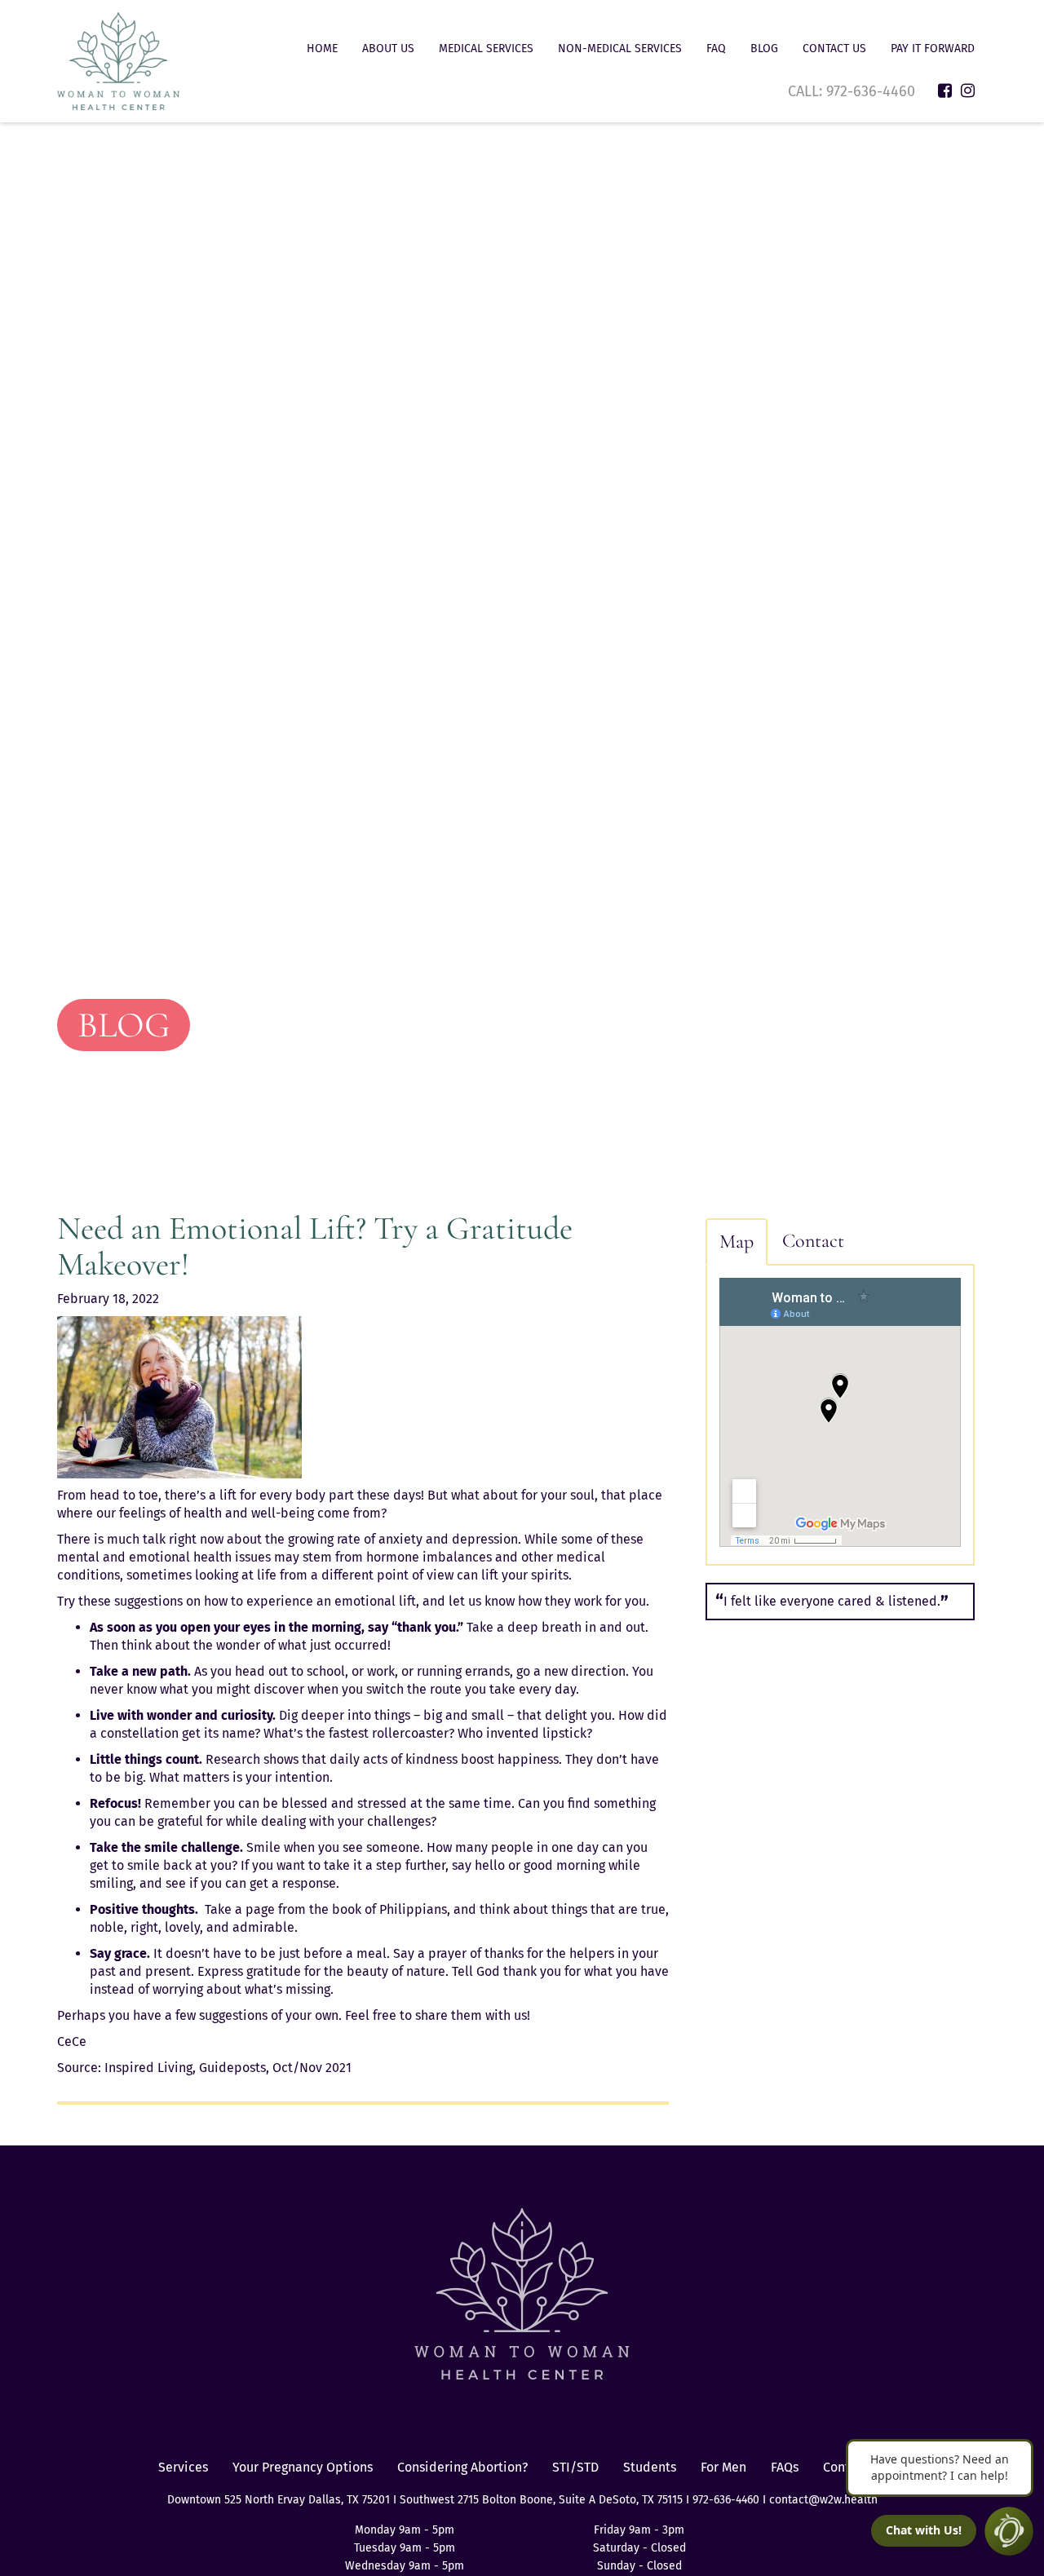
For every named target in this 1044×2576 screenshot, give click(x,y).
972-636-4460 (873, 91)
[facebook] (945, 91)
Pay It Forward (933, 49)
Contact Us (834, 49)
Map (737, 1242)
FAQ (716, 49)
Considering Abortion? (462, 2467)
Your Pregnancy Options (303, 2467)
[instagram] (968, 91)
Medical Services (486, 49)
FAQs (785, 2467)
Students (650, 2467)
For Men (723, 2467)
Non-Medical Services (620, 49)
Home (322, 49)
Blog (764, 49)
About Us (388, 49)
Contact (813, 1241)
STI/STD (575, 2467)
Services (183, 2467)
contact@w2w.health (823, 2500)
